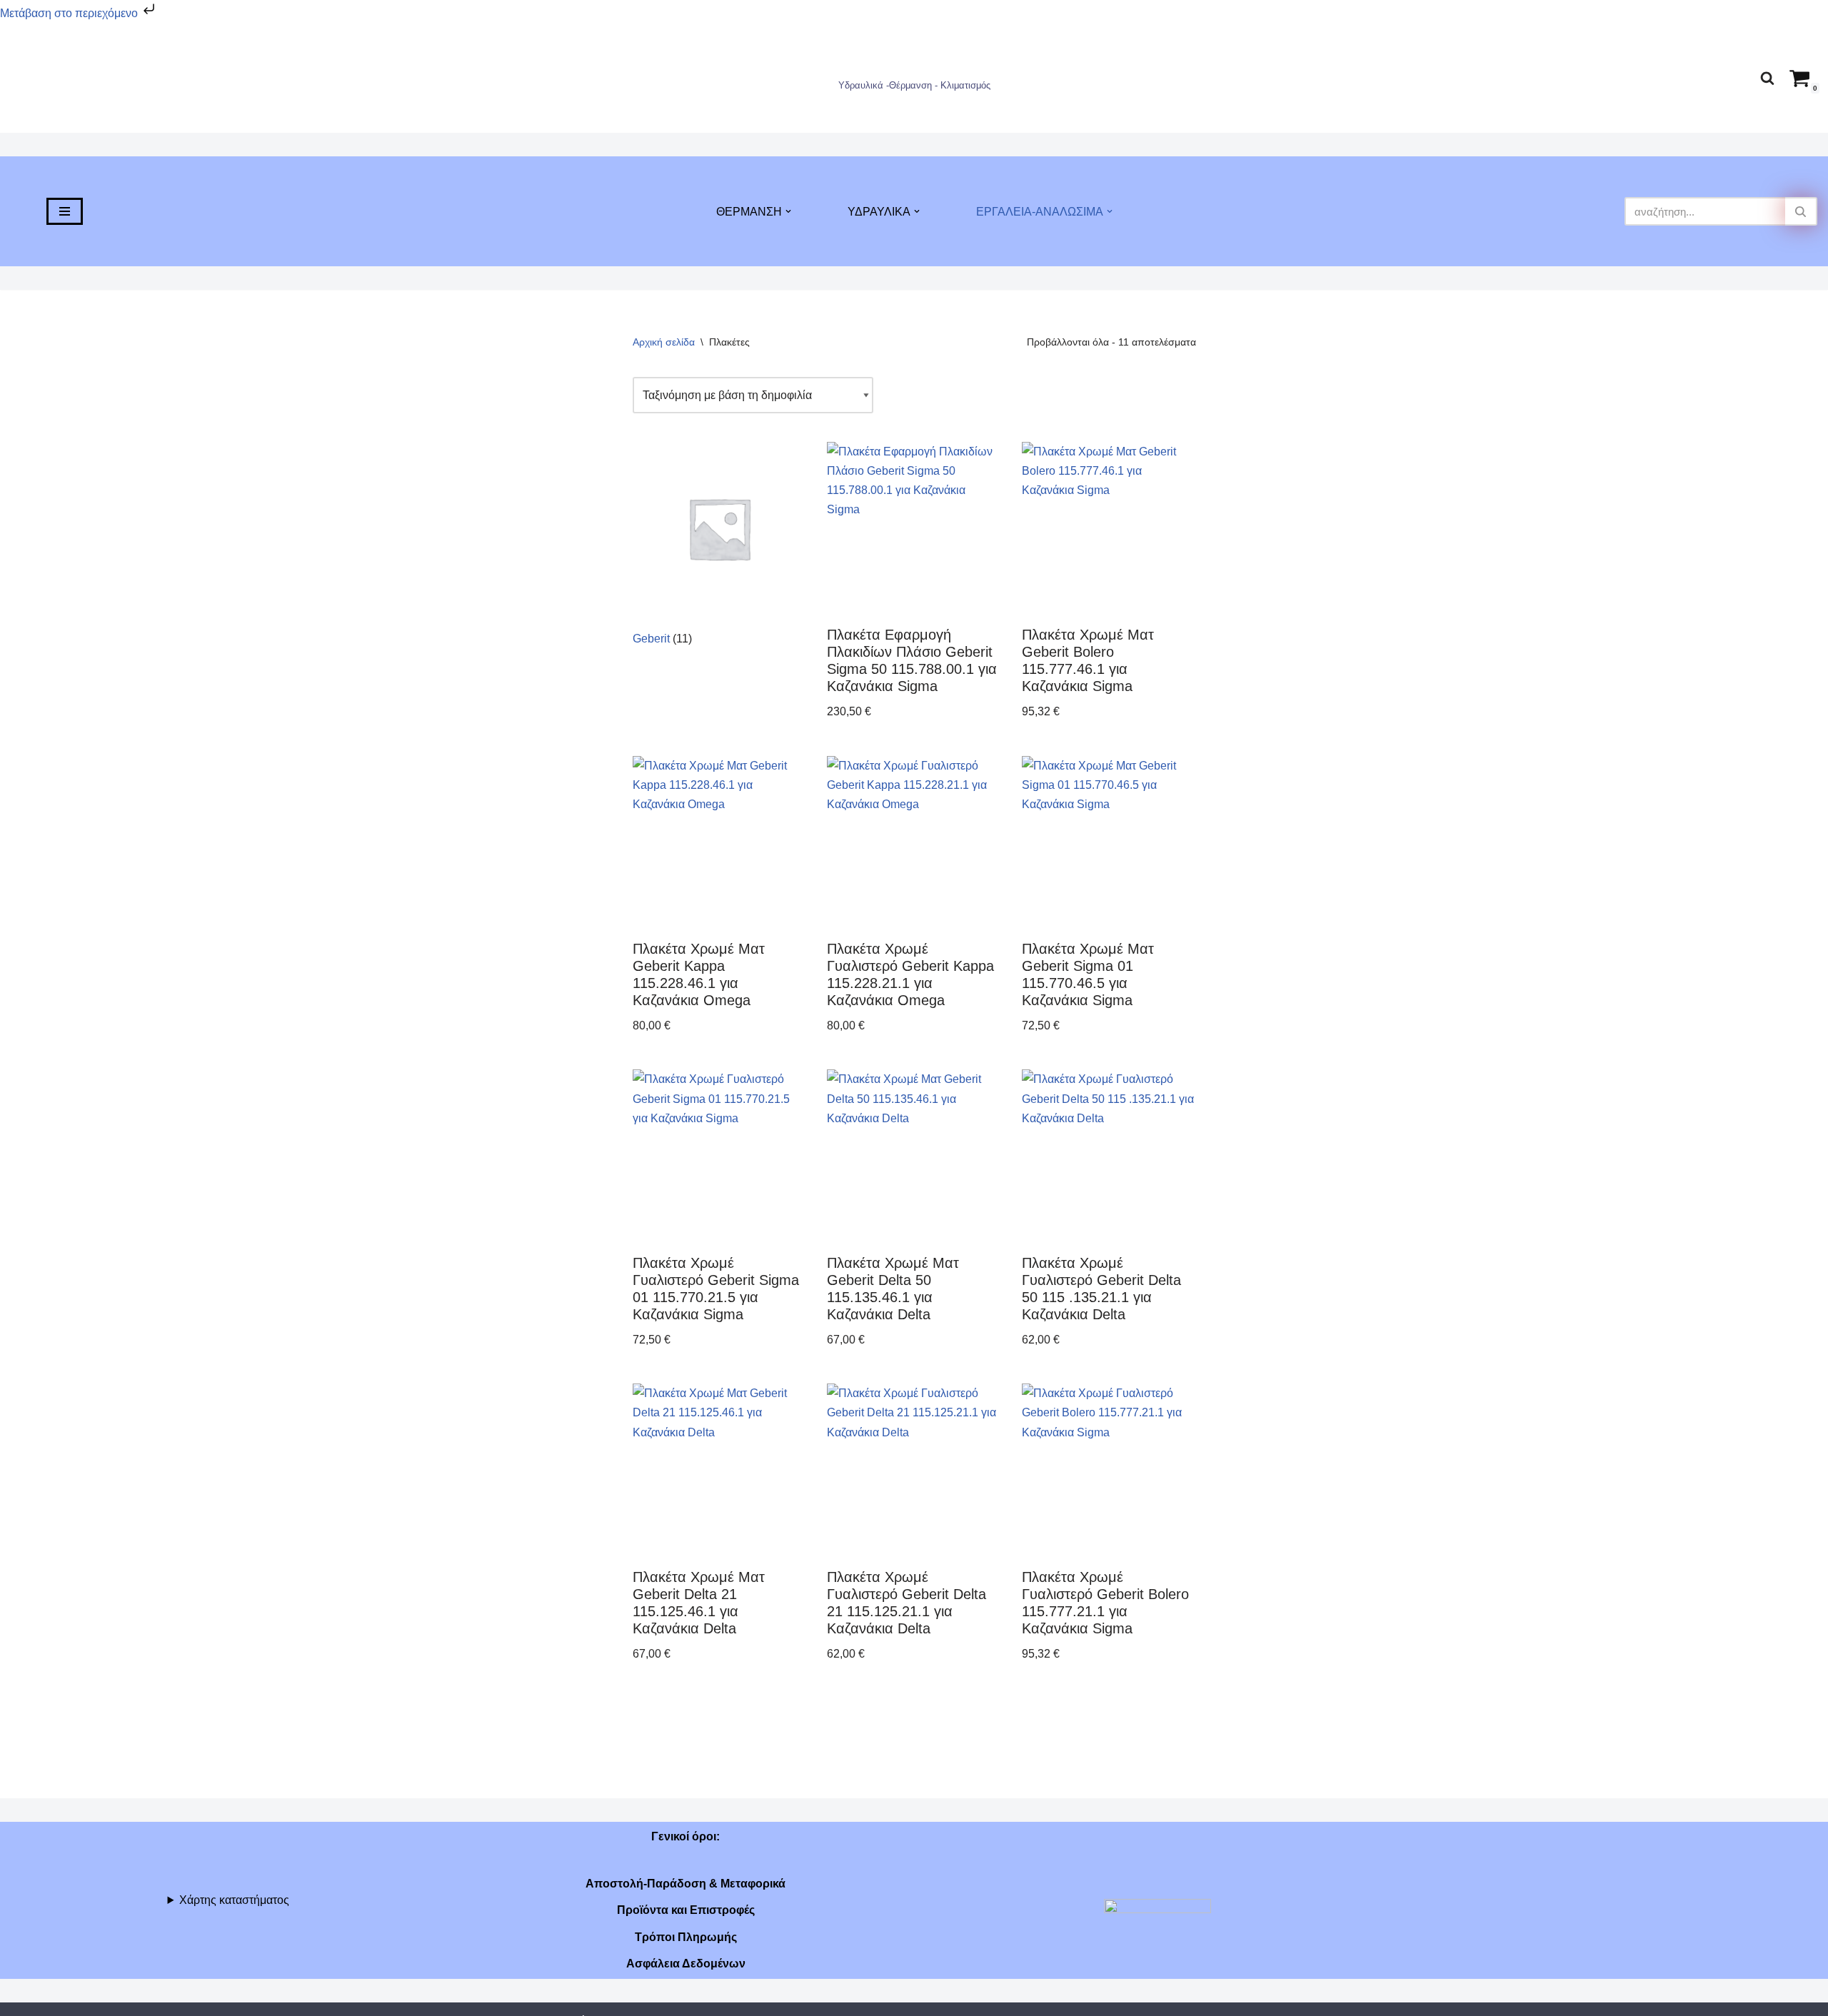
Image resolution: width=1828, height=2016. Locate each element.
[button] (788, 211)
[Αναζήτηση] (1767, 78)
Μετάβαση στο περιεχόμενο (70, 13)
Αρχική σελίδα (664, 342)
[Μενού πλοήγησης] (65, 211)
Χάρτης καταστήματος (234, 1900)
